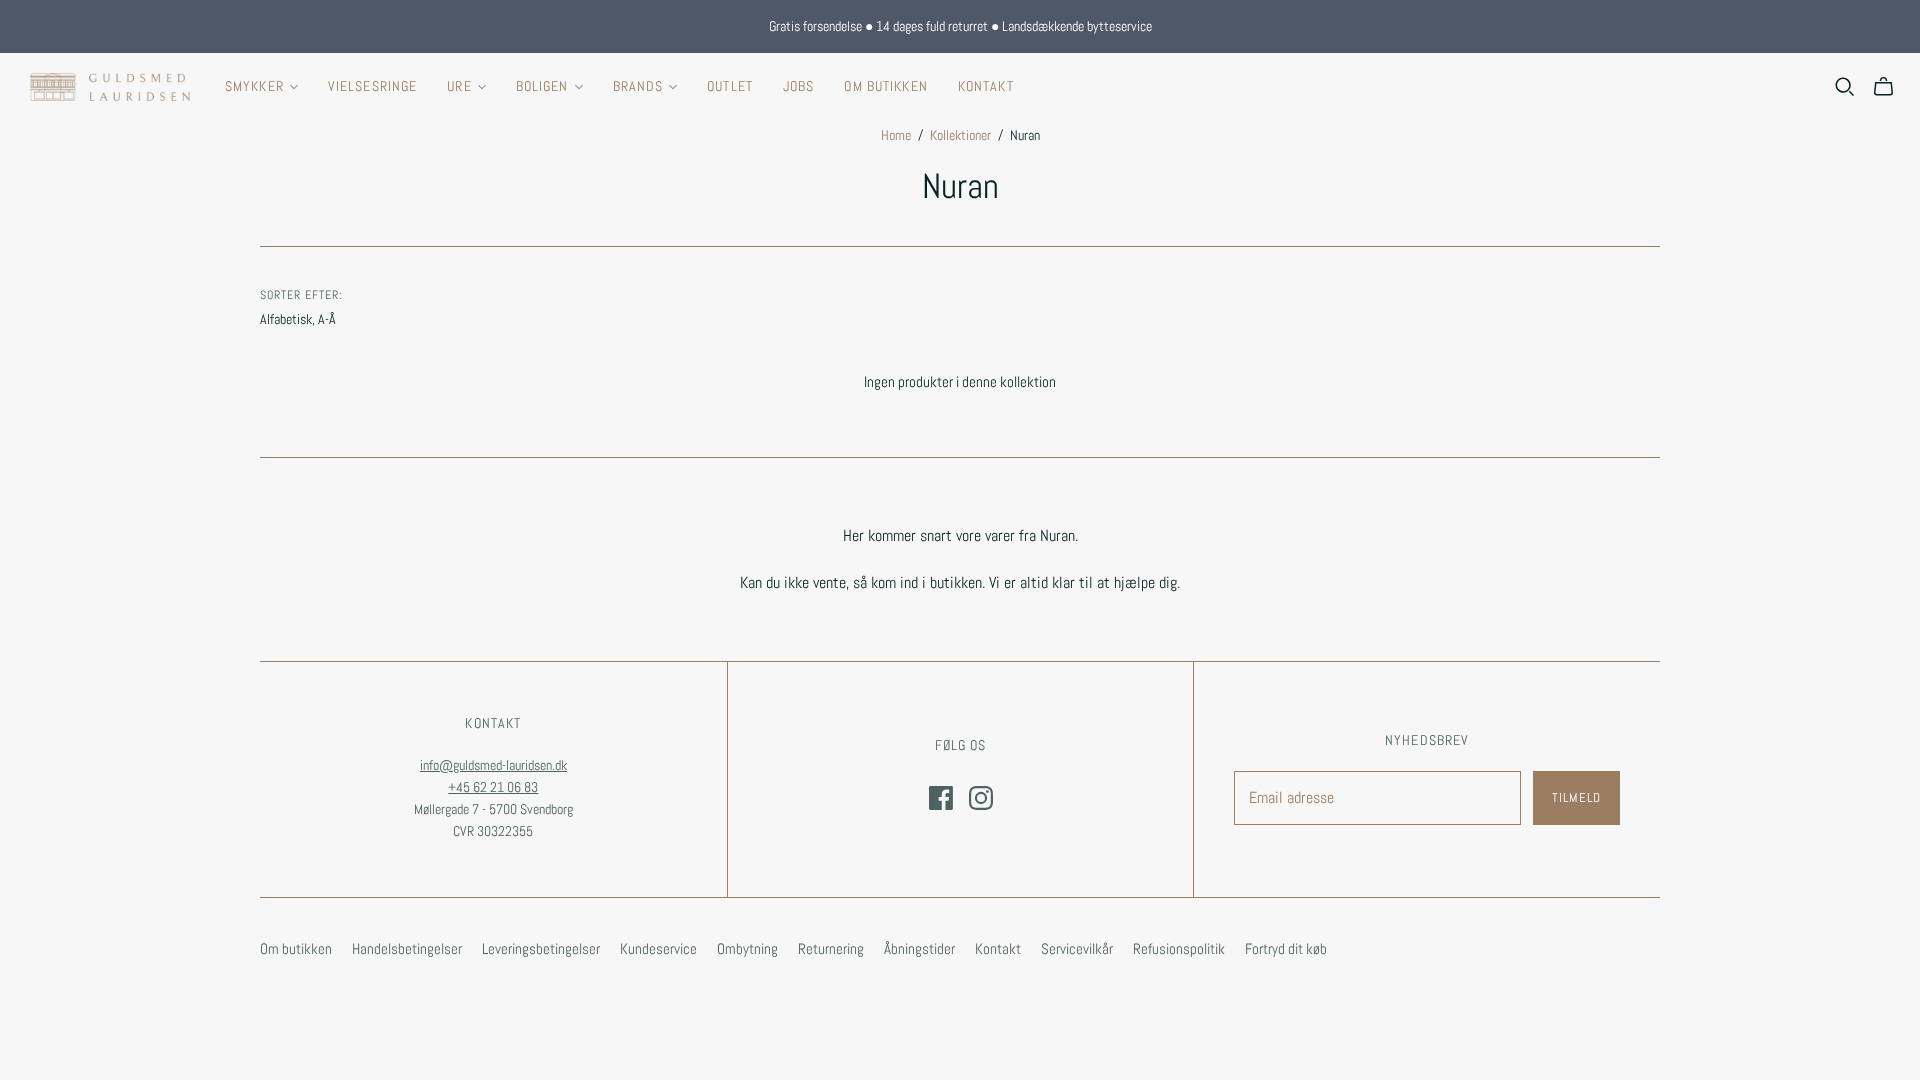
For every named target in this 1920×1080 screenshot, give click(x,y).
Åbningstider (919, 948)
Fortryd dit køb (1286, 948)
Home (896, 135)
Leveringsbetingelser (541, 948)
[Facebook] (941, 798)
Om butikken (885, 86)
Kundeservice (658, 948)
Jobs (798, 86)
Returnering (831, 948)
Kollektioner (960, 135)
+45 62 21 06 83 (493, 787)
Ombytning (747, 948)
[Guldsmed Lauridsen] (110, 87)
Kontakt (986, 86)
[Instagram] (981, 798)
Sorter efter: (301, 295)
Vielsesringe (372, 86)
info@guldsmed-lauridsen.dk (493, 765)
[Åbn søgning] (1845, 87)
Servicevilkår (1077, 948)
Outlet (730, 86)
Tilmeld (1576, 797)
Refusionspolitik (1179, 948)
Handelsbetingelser (407, 948)
